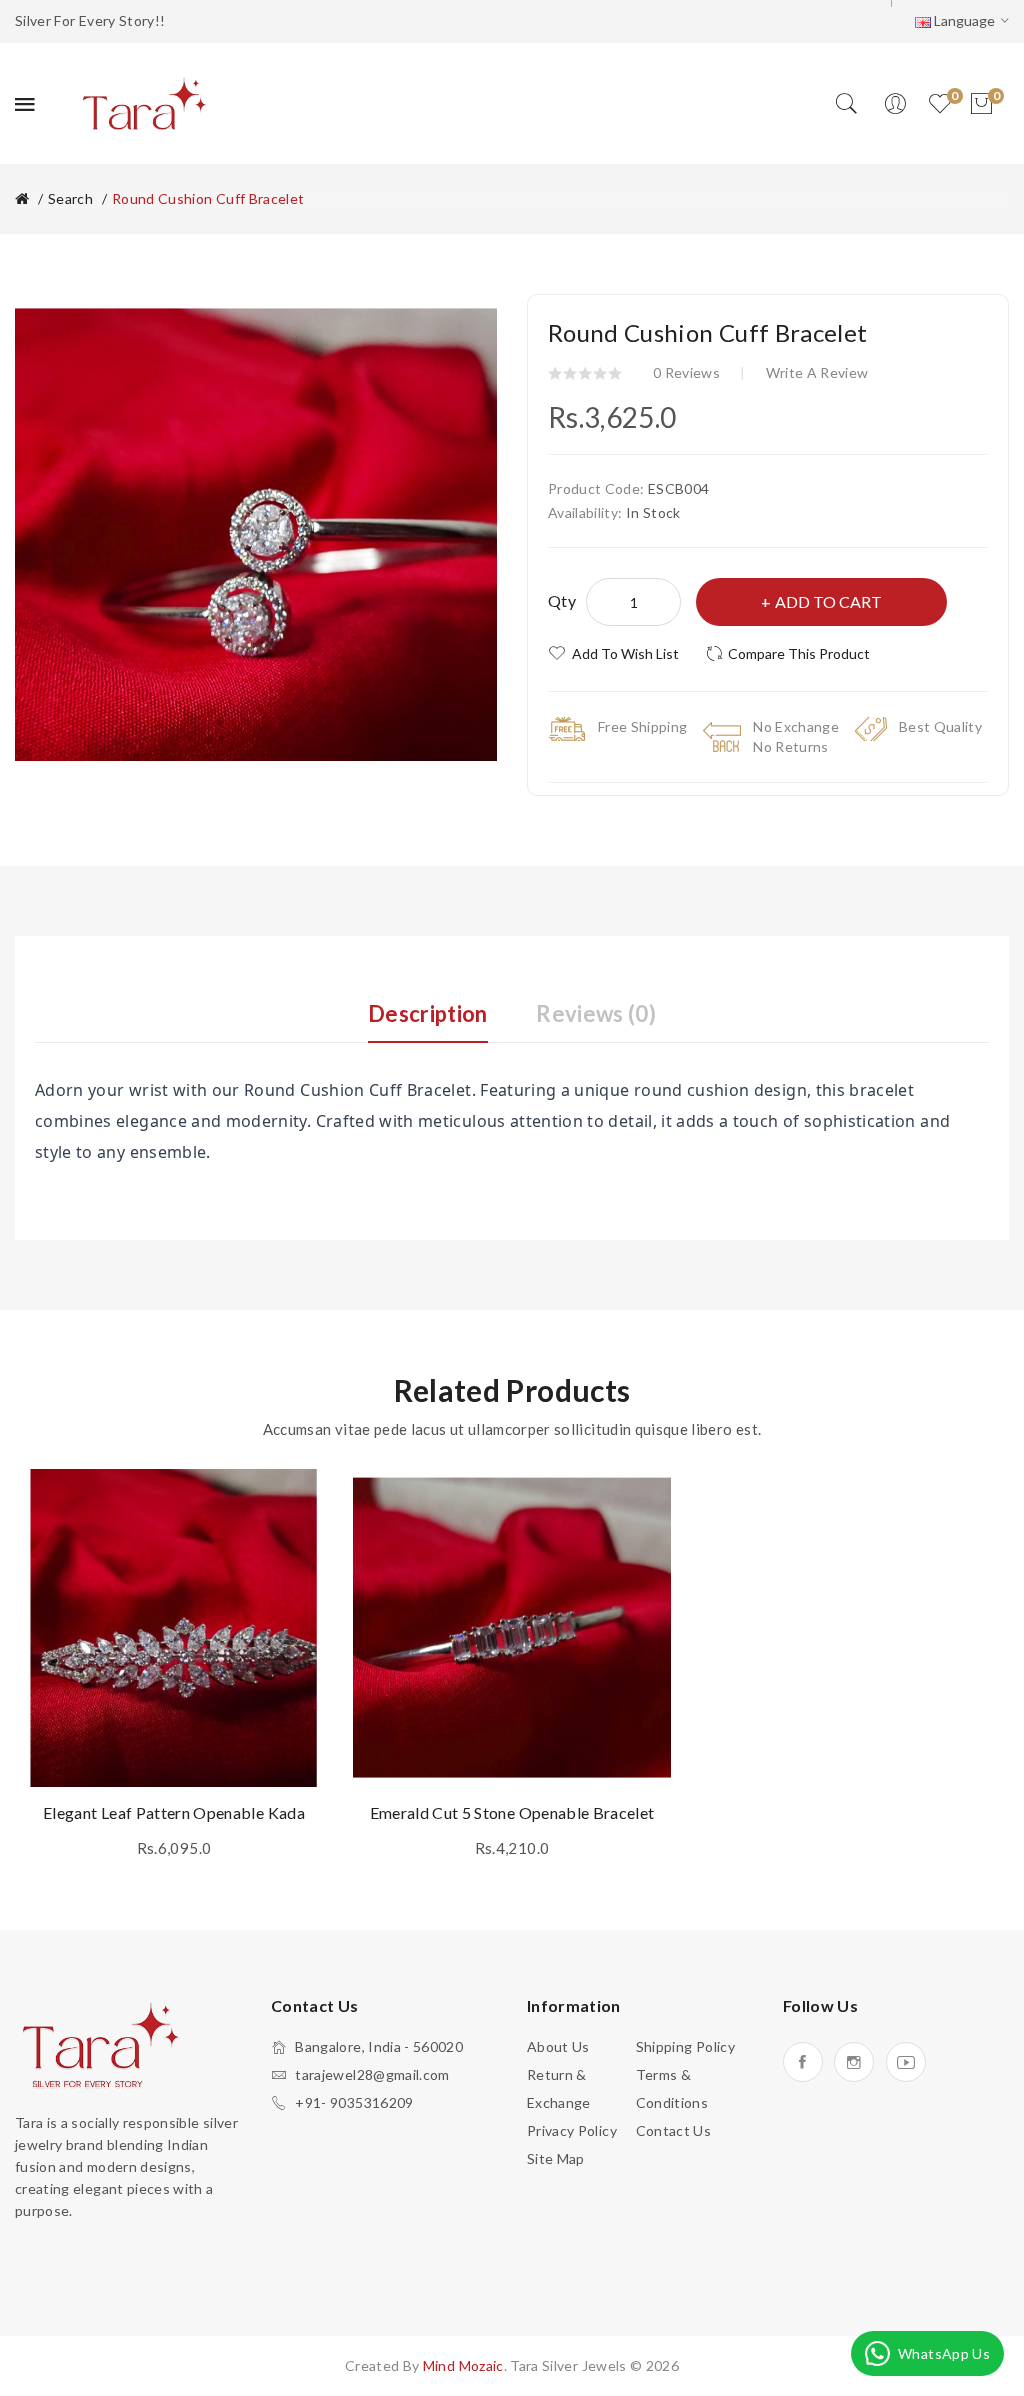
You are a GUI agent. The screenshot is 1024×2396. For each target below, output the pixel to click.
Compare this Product (799, 653)
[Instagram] (854, 2062)
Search (70, 198)
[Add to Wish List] (298, 1504)
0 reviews (686, 372)
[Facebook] (803, 2062)
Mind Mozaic (463, 2365)
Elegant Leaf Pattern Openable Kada (174, 1812)
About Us (558, 2046)
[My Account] (895, 104)
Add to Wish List (625, 653)
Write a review (817, 372)
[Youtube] (906, 2062)
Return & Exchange (559, 2088)
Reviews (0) (596, 1013)
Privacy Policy (572, 2130)
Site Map (556, 2158)
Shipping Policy (685, 2046)
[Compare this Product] (298, 1549)
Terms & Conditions (672, 2088)
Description (428, 1013)
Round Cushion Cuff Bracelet (208, 198)
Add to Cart (828, 601)
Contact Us (674, 2130)
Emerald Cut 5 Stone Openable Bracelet (512, 1812)
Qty (562, 600)
